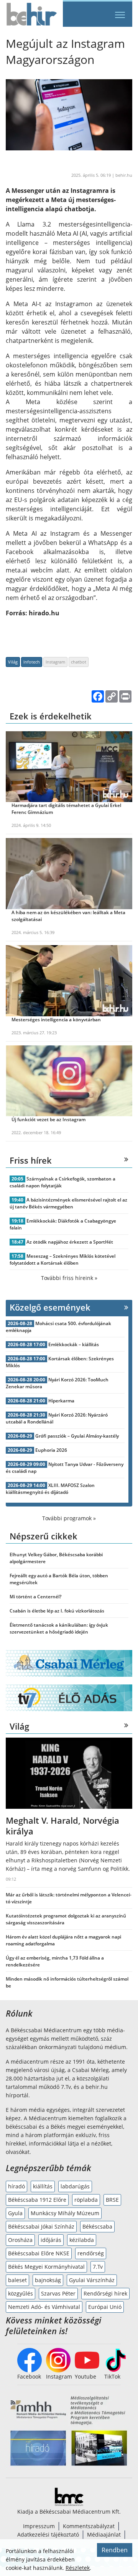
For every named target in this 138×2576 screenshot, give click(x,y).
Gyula (15, 2213)
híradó (16, 2186)
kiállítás (43, 2186)
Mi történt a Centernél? (35, 1597)
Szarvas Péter (58, 2293)
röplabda (86, 2200)
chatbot (79, 662)
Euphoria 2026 (51, 1450)
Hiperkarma (61, 1401)
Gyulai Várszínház (92, 2280)
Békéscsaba (97, 2226)
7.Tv (98, 2267)
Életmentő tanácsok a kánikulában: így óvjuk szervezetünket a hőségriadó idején (59, 1628)
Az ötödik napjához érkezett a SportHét (70, 1242)
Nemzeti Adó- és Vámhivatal (44, 2307)
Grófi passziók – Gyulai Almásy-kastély (77, 1436)
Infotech (32, 662)
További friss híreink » (69, 1278)
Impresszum (39, 2526)
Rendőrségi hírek (105, 2293)
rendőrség (91, 2253)
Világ (13, 662)
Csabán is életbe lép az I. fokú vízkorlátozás (57, 1611)
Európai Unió (105, 2307)
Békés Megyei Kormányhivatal (46, 2267)
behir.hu (124, 175)
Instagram (55, 662)
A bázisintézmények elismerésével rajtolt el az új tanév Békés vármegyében (68, 1203)
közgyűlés (21, 2293)
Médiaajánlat (104, 2534)
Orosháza (20, 2240)
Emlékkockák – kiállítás (74, 1344)
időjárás (51, 2240)
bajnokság (48, 2280)
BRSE (112, 2200)
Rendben (115, 2550)
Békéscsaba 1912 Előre (37, 2200)
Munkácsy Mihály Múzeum (65, 2213)
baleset (17, 2280)
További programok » (69, 1518)
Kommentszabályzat (89, 2526)
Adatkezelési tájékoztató (48, 2534)
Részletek (78, 2568)
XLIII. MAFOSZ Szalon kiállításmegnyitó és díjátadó (50, 1489)
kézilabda (82, 2240)
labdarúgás (75, 2186)
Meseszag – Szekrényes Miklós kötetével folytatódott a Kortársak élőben (62, 1259)
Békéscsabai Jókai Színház (41, 2226)
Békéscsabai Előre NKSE (39, 2253)
